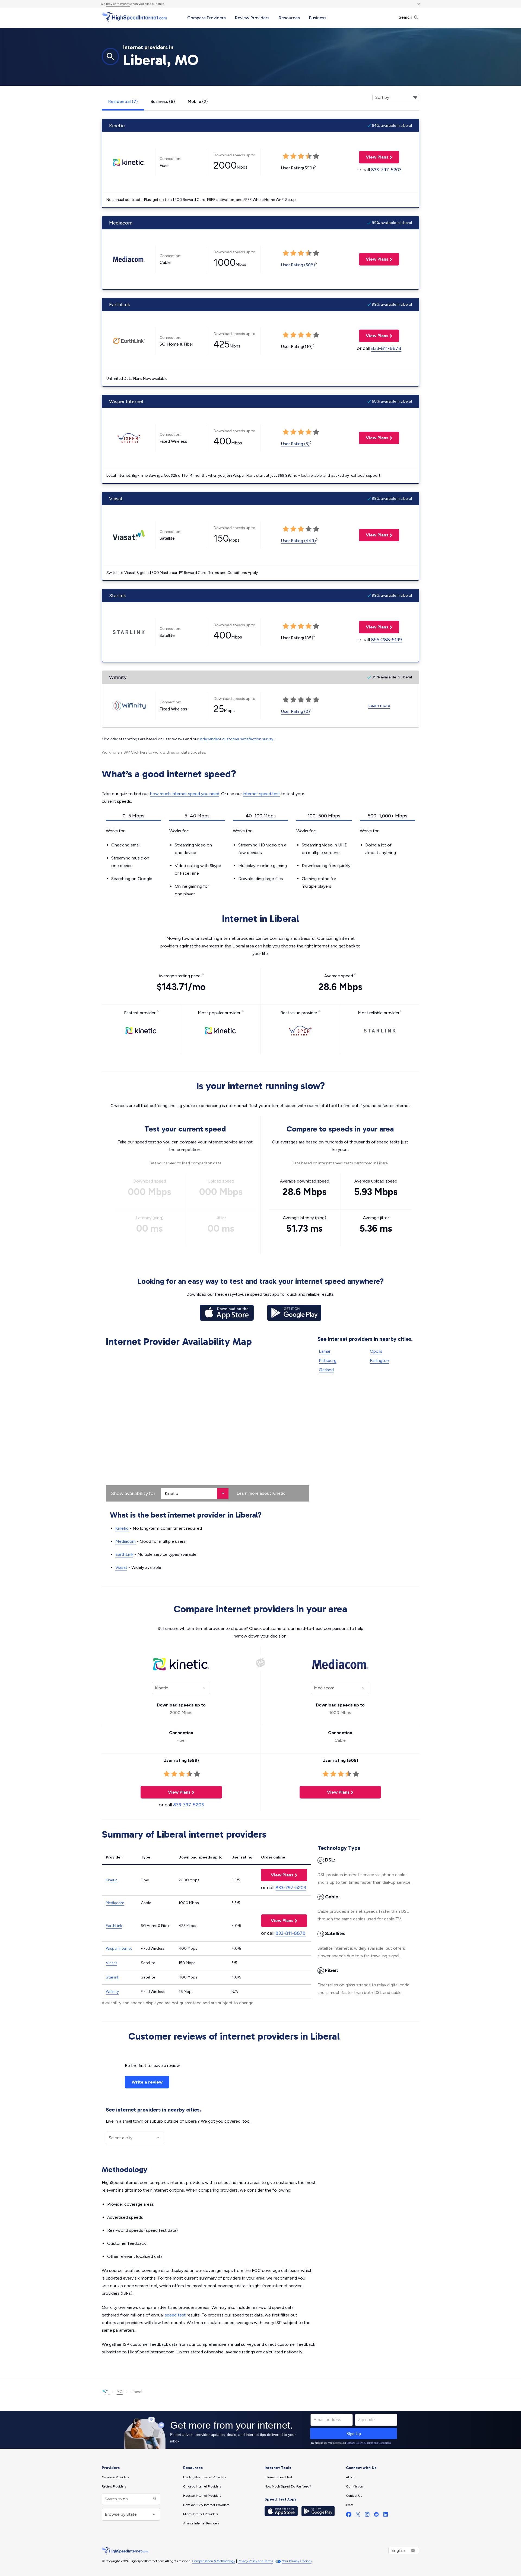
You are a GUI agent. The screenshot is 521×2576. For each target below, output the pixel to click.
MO (120, 2392)
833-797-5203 (386, 170)
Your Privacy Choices (297, 2561)
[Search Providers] (154, 2499)
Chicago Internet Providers (202, 2486)
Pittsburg (328, 1360)
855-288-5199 (386, 640)
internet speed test (261, 794)
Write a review (147, 2082)
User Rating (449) (298, 541)
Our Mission (355, 2486)
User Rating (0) (295, 711)
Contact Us (354, 2496)
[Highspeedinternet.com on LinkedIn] (386, 2516)
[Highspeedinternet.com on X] (358, 2516)
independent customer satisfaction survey (236, 739)
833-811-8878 (386, 348)
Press (350, 2505)
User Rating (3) (295, 444)
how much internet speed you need (185, 794)
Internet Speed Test (278, 2477)
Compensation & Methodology (214, 2561)
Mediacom (126, 1541)
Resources (289, 18)
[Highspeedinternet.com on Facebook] (349, 2516)
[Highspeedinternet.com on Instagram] (367, 2516)
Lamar (325, 1351)
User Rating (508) (298, 265)
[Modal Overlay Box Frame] (260, 2430)
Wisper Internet (119, 1948)
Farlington (379, 1360)
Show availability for (133, 1493)
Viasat (121, 1567)
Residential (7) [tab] (123, 101)
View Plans (374, 157)
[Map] (208, 1426)
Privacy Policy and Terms (255, 2561)
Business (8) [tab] (163, 101)
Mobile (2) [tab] (198, 101)
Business (318, 18)
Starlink (112, 1977)
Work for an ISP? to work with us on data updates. (154, 752)
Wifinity (112, 1992)
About (350, 2477)
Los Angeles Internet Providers (204, 2477)
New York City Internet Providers (206, 2505)
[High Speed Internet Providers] (134, 17)
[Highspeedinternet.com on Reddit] (376, 2516)
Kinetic (279, 1493)
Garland (326, 1370)
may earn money (118, 4)
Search (406, 17)
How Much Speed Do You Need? (288, 2486)
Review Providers (252, 18)
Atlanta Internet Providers (201, 2523)
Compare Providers (207, 18)
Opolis (376, 1351)
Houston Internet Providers (202, 2496)
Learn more (379, 705)
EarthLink (124, 1554)
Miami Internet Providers (201, 2514)
